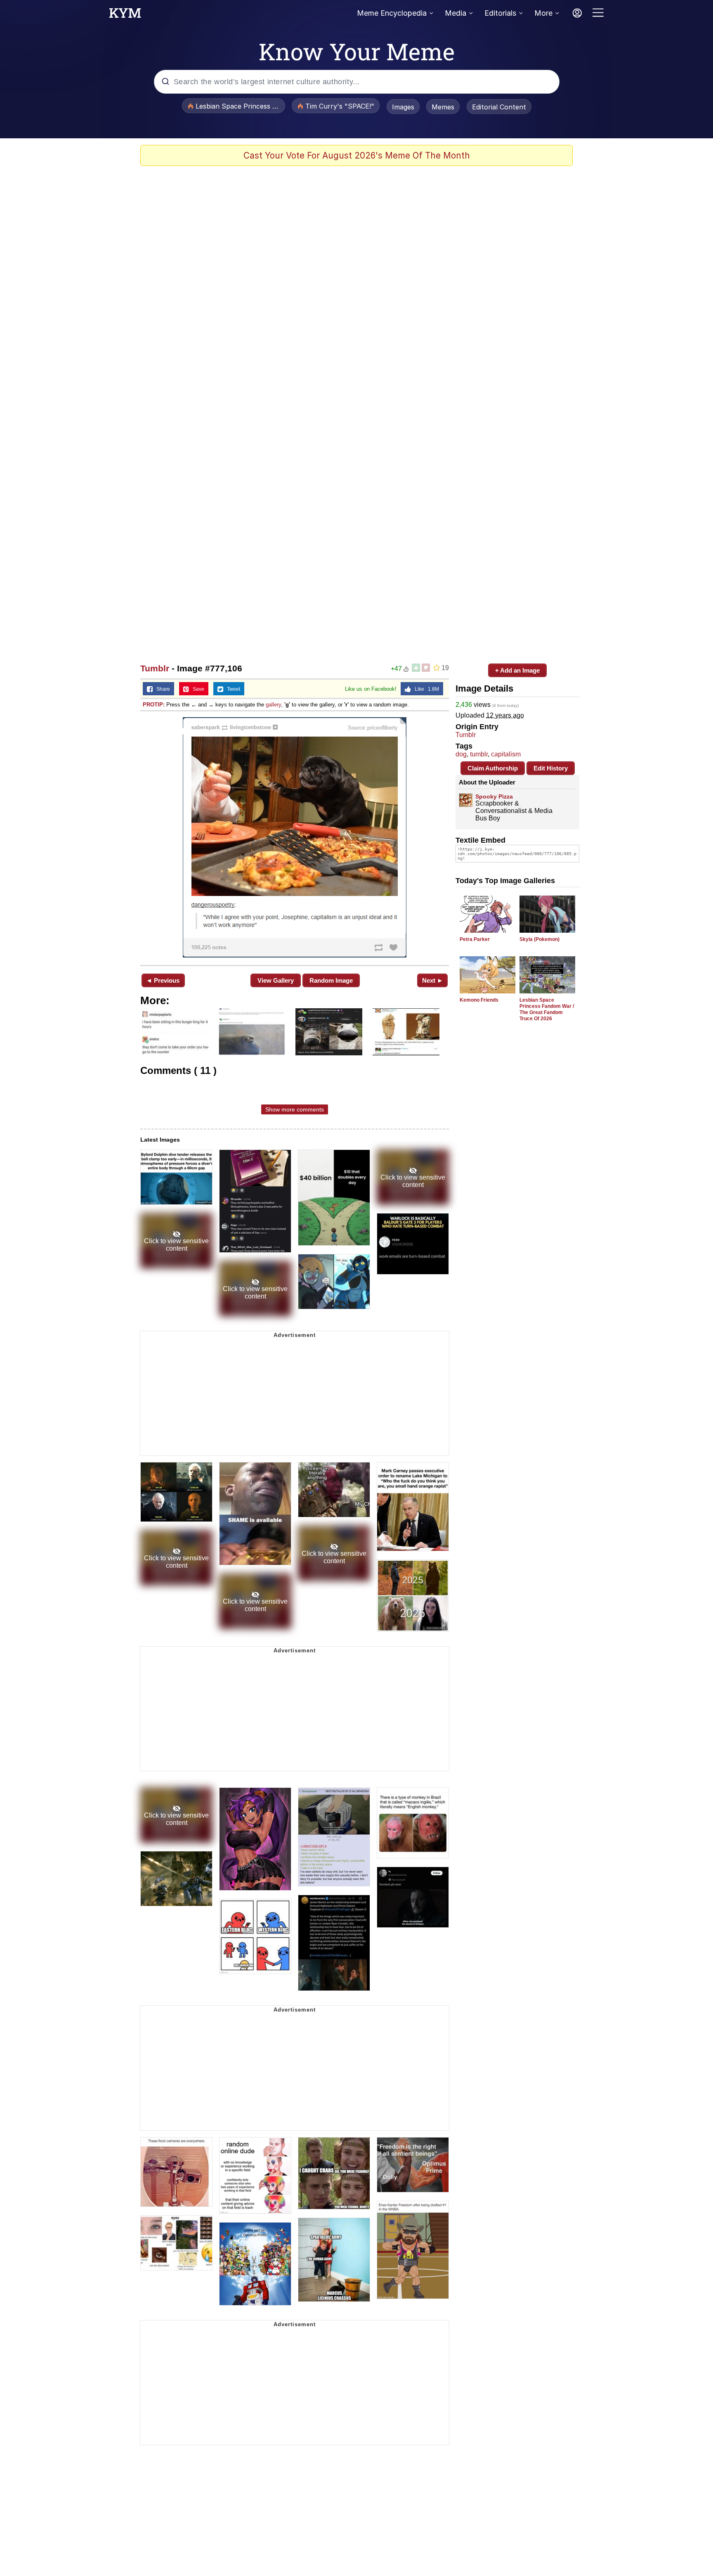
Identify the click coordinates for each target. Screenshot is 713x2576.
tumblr (479, 754)
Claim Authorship (493, 768)
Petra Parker (475, 939)
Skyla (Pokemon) (539, 939)
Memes (443, 107)
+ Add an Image (517, 670)
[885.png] (295, 837)
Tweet (232, 689)
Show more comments (295, 1109)
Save (197, 689)
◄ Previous (163, 980)
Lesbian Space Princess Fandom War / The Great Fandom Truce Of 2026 (547, 1009)
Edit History (551, 768)
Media (456, 13)
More (543, 13)
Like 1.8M (425, 689)
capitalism (506, 754)
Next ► (433, 980)
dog (461, 754)
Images (403, 107)
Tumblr (155, 668)
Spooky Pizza (494, 796)
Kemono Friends (479, 1000)
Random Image (331, 980)
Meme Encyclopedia (392, 13)
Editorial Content (499, 107)
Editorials (500, 13)
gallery (273, 705)
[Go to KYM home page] (125, 15)
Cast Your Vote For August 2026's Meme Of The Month (357, 155)
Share (161, 689)
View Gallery (276, 980)
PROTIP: (154, 705)
